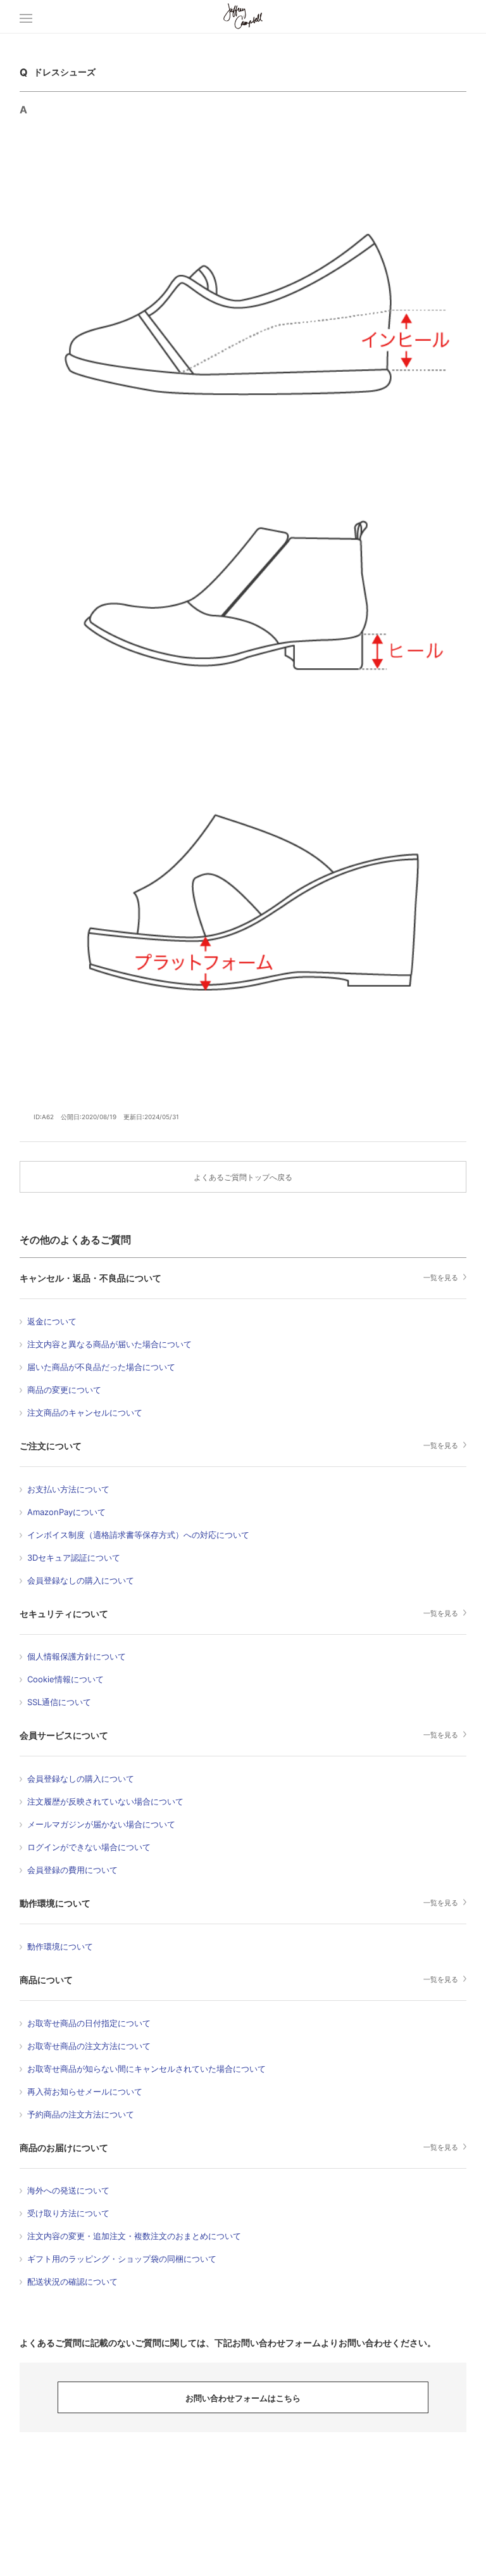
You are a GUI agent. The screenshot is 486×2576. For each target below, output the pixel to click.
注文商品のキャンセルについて (85, 1412)
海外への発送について (68, 2190)
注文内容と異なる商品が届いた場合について (109, 1344)
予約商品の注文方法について (81, 2114)
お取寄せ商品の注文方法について (89, 2046)
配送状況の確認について (72, 2281)
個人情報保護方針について (77, 1656)
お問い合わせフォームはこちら (243, 2398)
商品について (46, 1980)
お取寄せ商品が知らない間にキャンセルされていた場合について (146, 2069)
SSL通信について (59, 1702)
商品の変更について (64, 1390)
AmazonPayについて (66, 1512)
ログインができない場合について (89, 1847)
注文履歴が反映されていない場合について (105, 1801)
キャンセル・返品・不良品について (90, 1278)
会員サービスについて (64, 1735)
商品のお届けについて (64, 2148)
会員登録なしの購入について (81, 1580)
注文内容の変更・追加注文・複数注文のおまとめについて (134, 2236)
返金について (52, 1321)
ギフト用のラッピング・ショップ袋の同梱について (122, 2259)
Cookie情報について (65, 1679)
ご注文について (51, 1446)
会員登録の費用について (72, 1870)
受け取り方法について (68, 2213)
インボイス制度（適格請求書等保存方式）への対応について (138, 1535)
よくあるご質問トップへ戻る (243, 1177)
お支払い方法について (68, 1489)
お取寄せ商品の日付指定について (89, 2023)
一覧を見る (441, 1278)
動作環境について (55, 1903)
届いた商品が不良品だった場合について (101, 1367)
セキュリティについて (64, 1614)
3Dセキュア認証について (74, 1558)
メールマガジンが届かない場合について (101, 1824)
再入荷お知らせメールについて (85, 2091)
